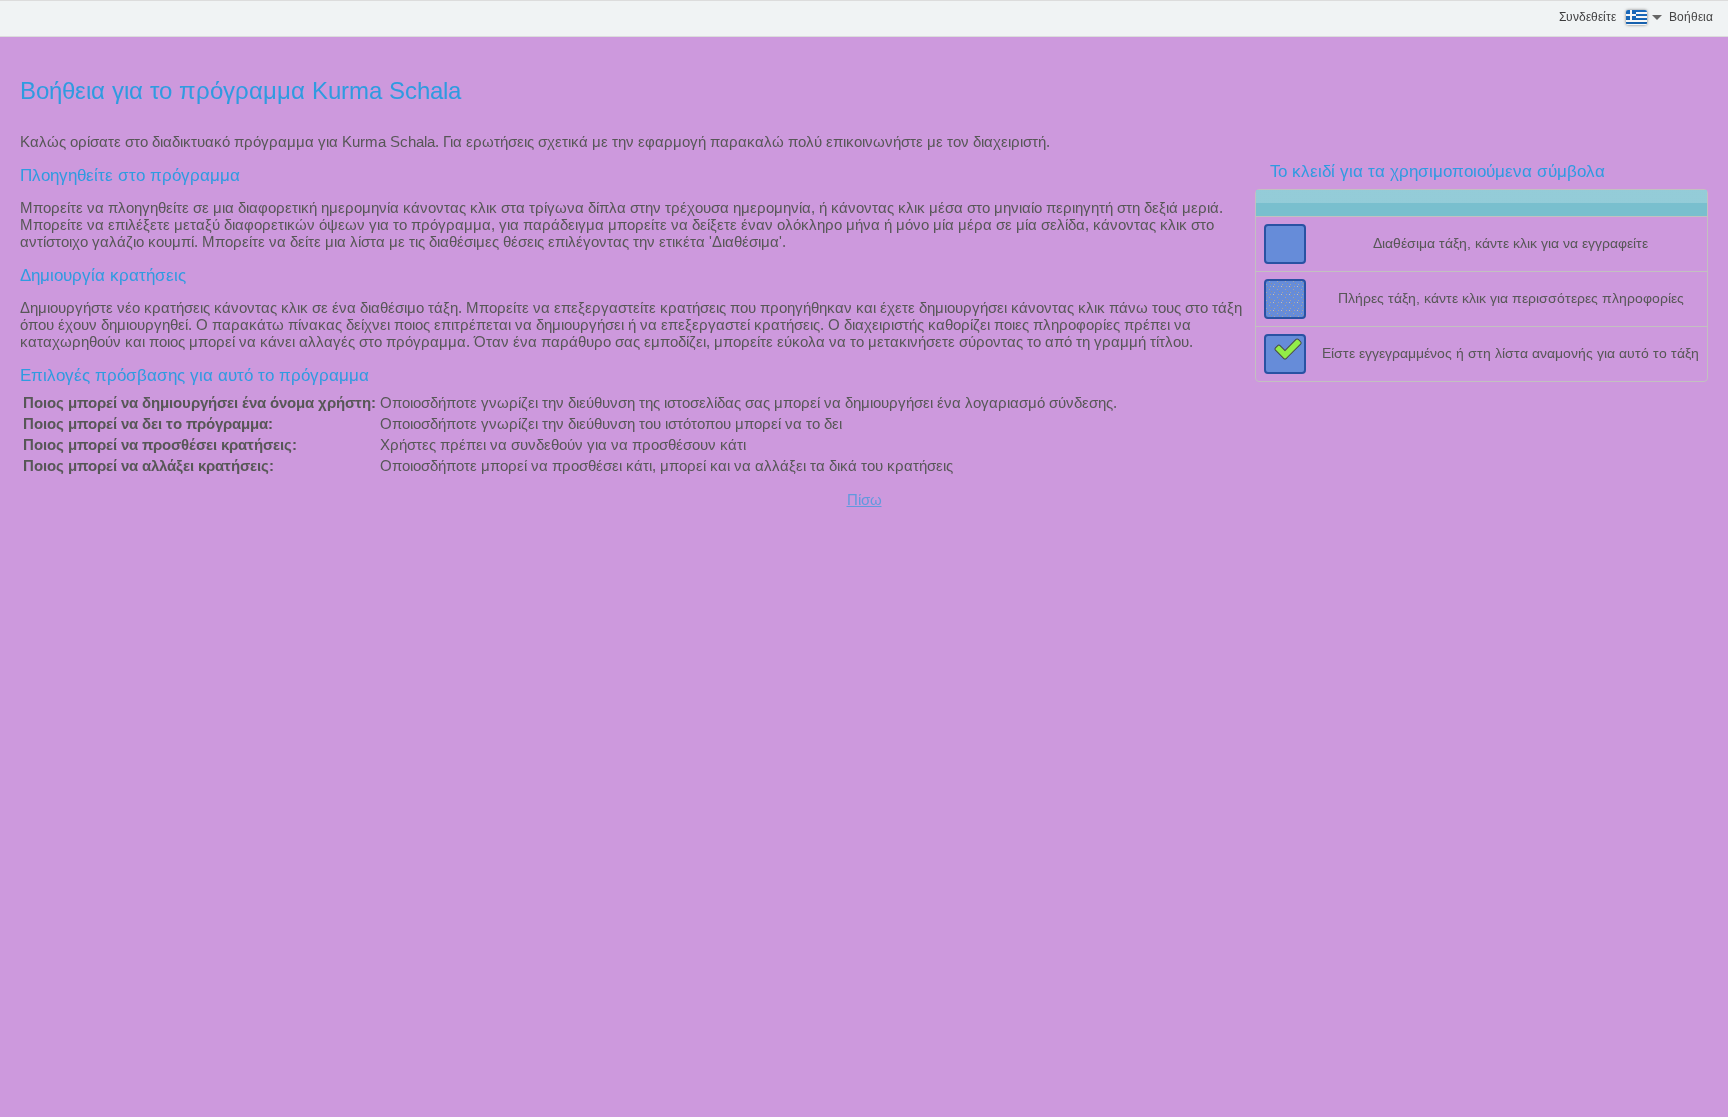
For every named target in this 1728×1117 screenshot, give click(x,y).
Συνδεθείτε (1587, 17)
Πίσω (864, 499)
